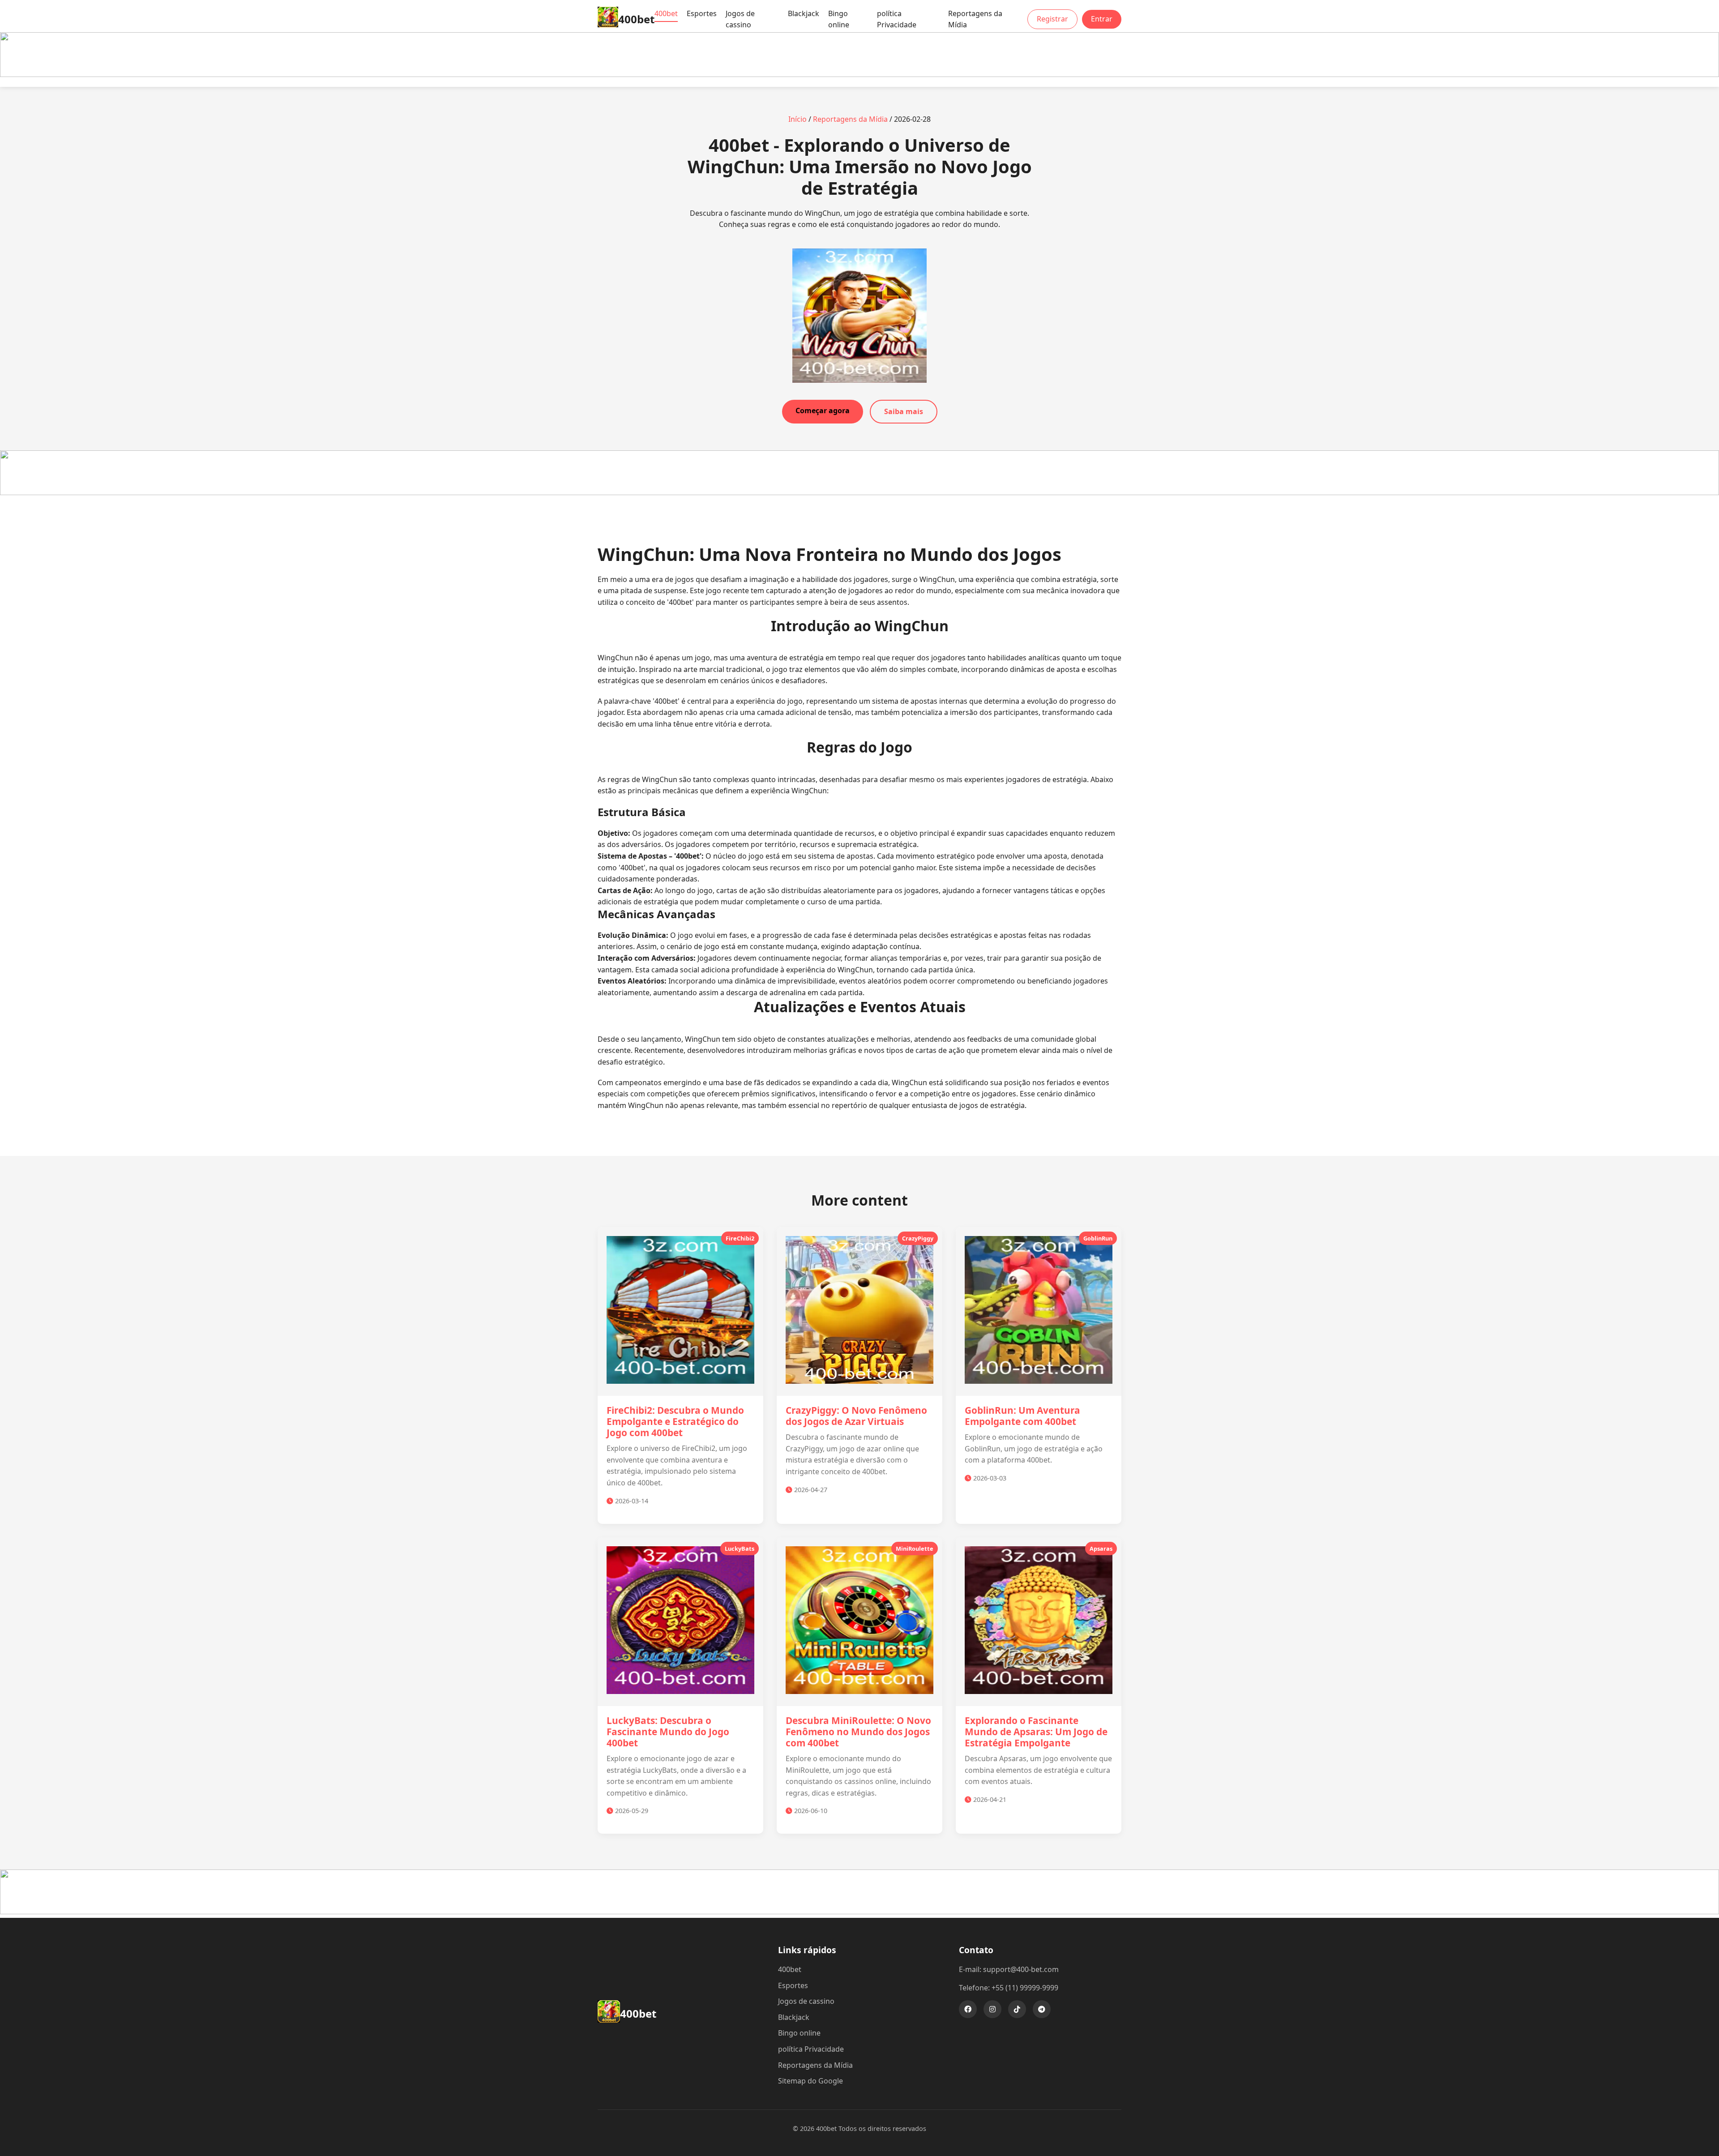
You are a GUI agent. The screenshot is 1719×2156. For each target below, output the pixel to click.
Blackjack (804, 13)
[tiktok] (1017, 2009)
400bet (666, 13)
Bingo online (839, 19)
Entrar (1102, 19)
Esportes (702, 13)
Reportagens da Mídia (975, 19)
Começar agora (823, 411)
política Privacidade (897, 19)
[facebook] (968, 2009)
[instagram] (992, 2009)
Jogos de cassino (740, 19)
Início (797, 119)
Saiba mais (904, 411)
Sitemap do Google (810, 2081)
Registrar (1052, 19)
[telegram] (1042, 2009)
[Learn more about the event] (859, 74)
